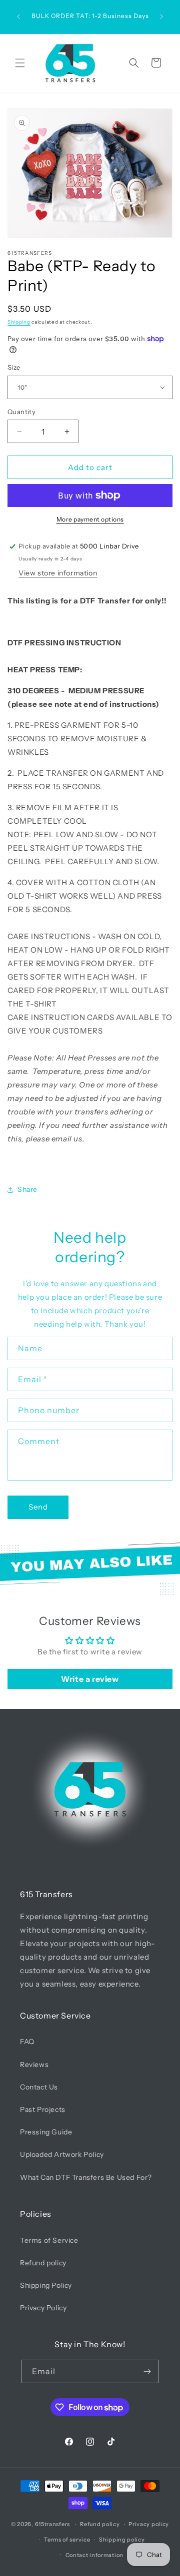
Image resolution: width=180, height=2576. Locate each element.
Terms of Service (49, 2240)
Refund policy (43, 2263)
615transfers (52, 2524)
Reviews (34, 2064)
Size (14, 367)
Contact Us (39, 2087)
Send (38, 1507)
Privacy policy (149, 2524)
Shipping (19, 322)
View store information (58, 573)
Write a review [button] (90, 1679)
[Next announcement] (161, 16)
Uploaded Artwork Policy (62, 2154)
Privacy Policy (43, 2308)
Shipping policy (122, 2540)
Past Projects (43, 2109)
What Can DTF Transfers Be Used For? (86, 2177)
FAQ (27, 2042)
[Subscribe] (147, 2371)
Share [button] (27, 1189)
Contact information (94, 2555)
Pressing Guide (46, 2132)
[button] (20, 63)
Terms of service (67, 2540)
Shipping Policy (46, 2285)
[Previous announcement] (18, 16)
